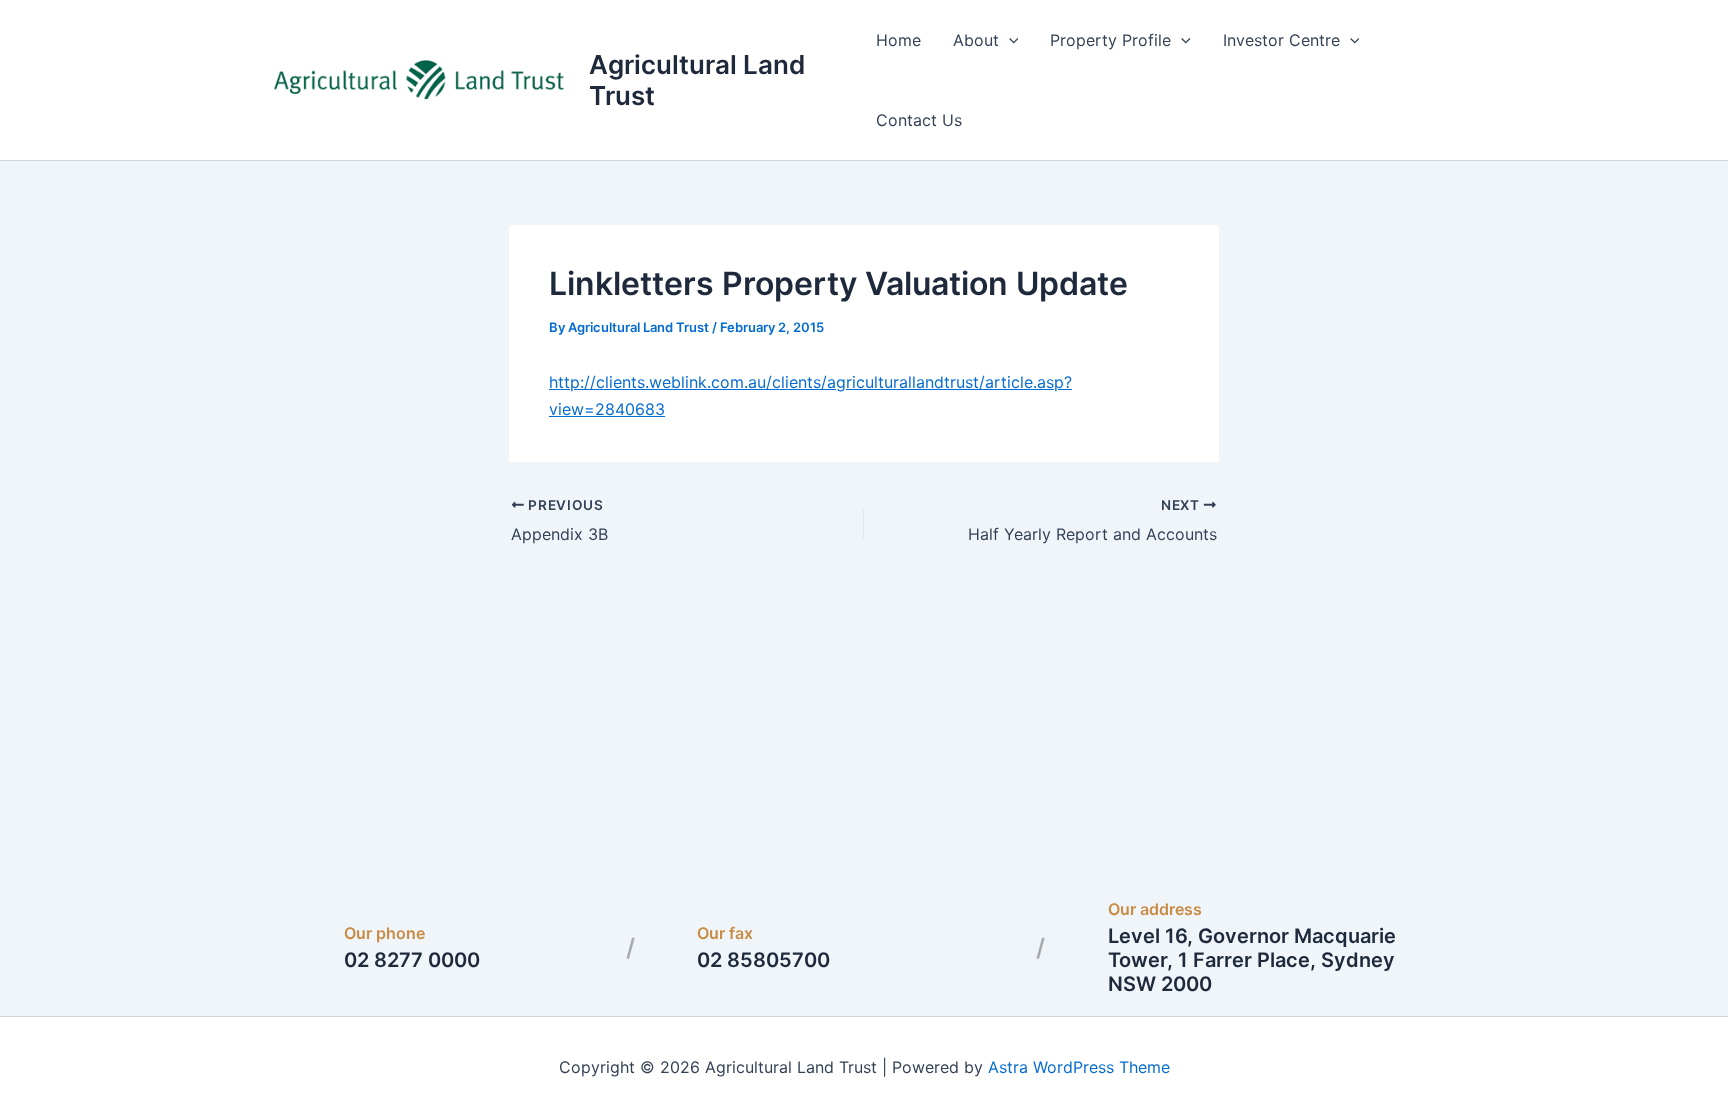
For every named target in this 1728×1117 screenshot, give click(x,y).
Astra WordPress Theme (1079, 1067)
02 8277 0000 (412, 960)
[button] (1009, 40)
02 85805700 (763, 960)
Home (898, 40)
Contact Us (919, 120)
